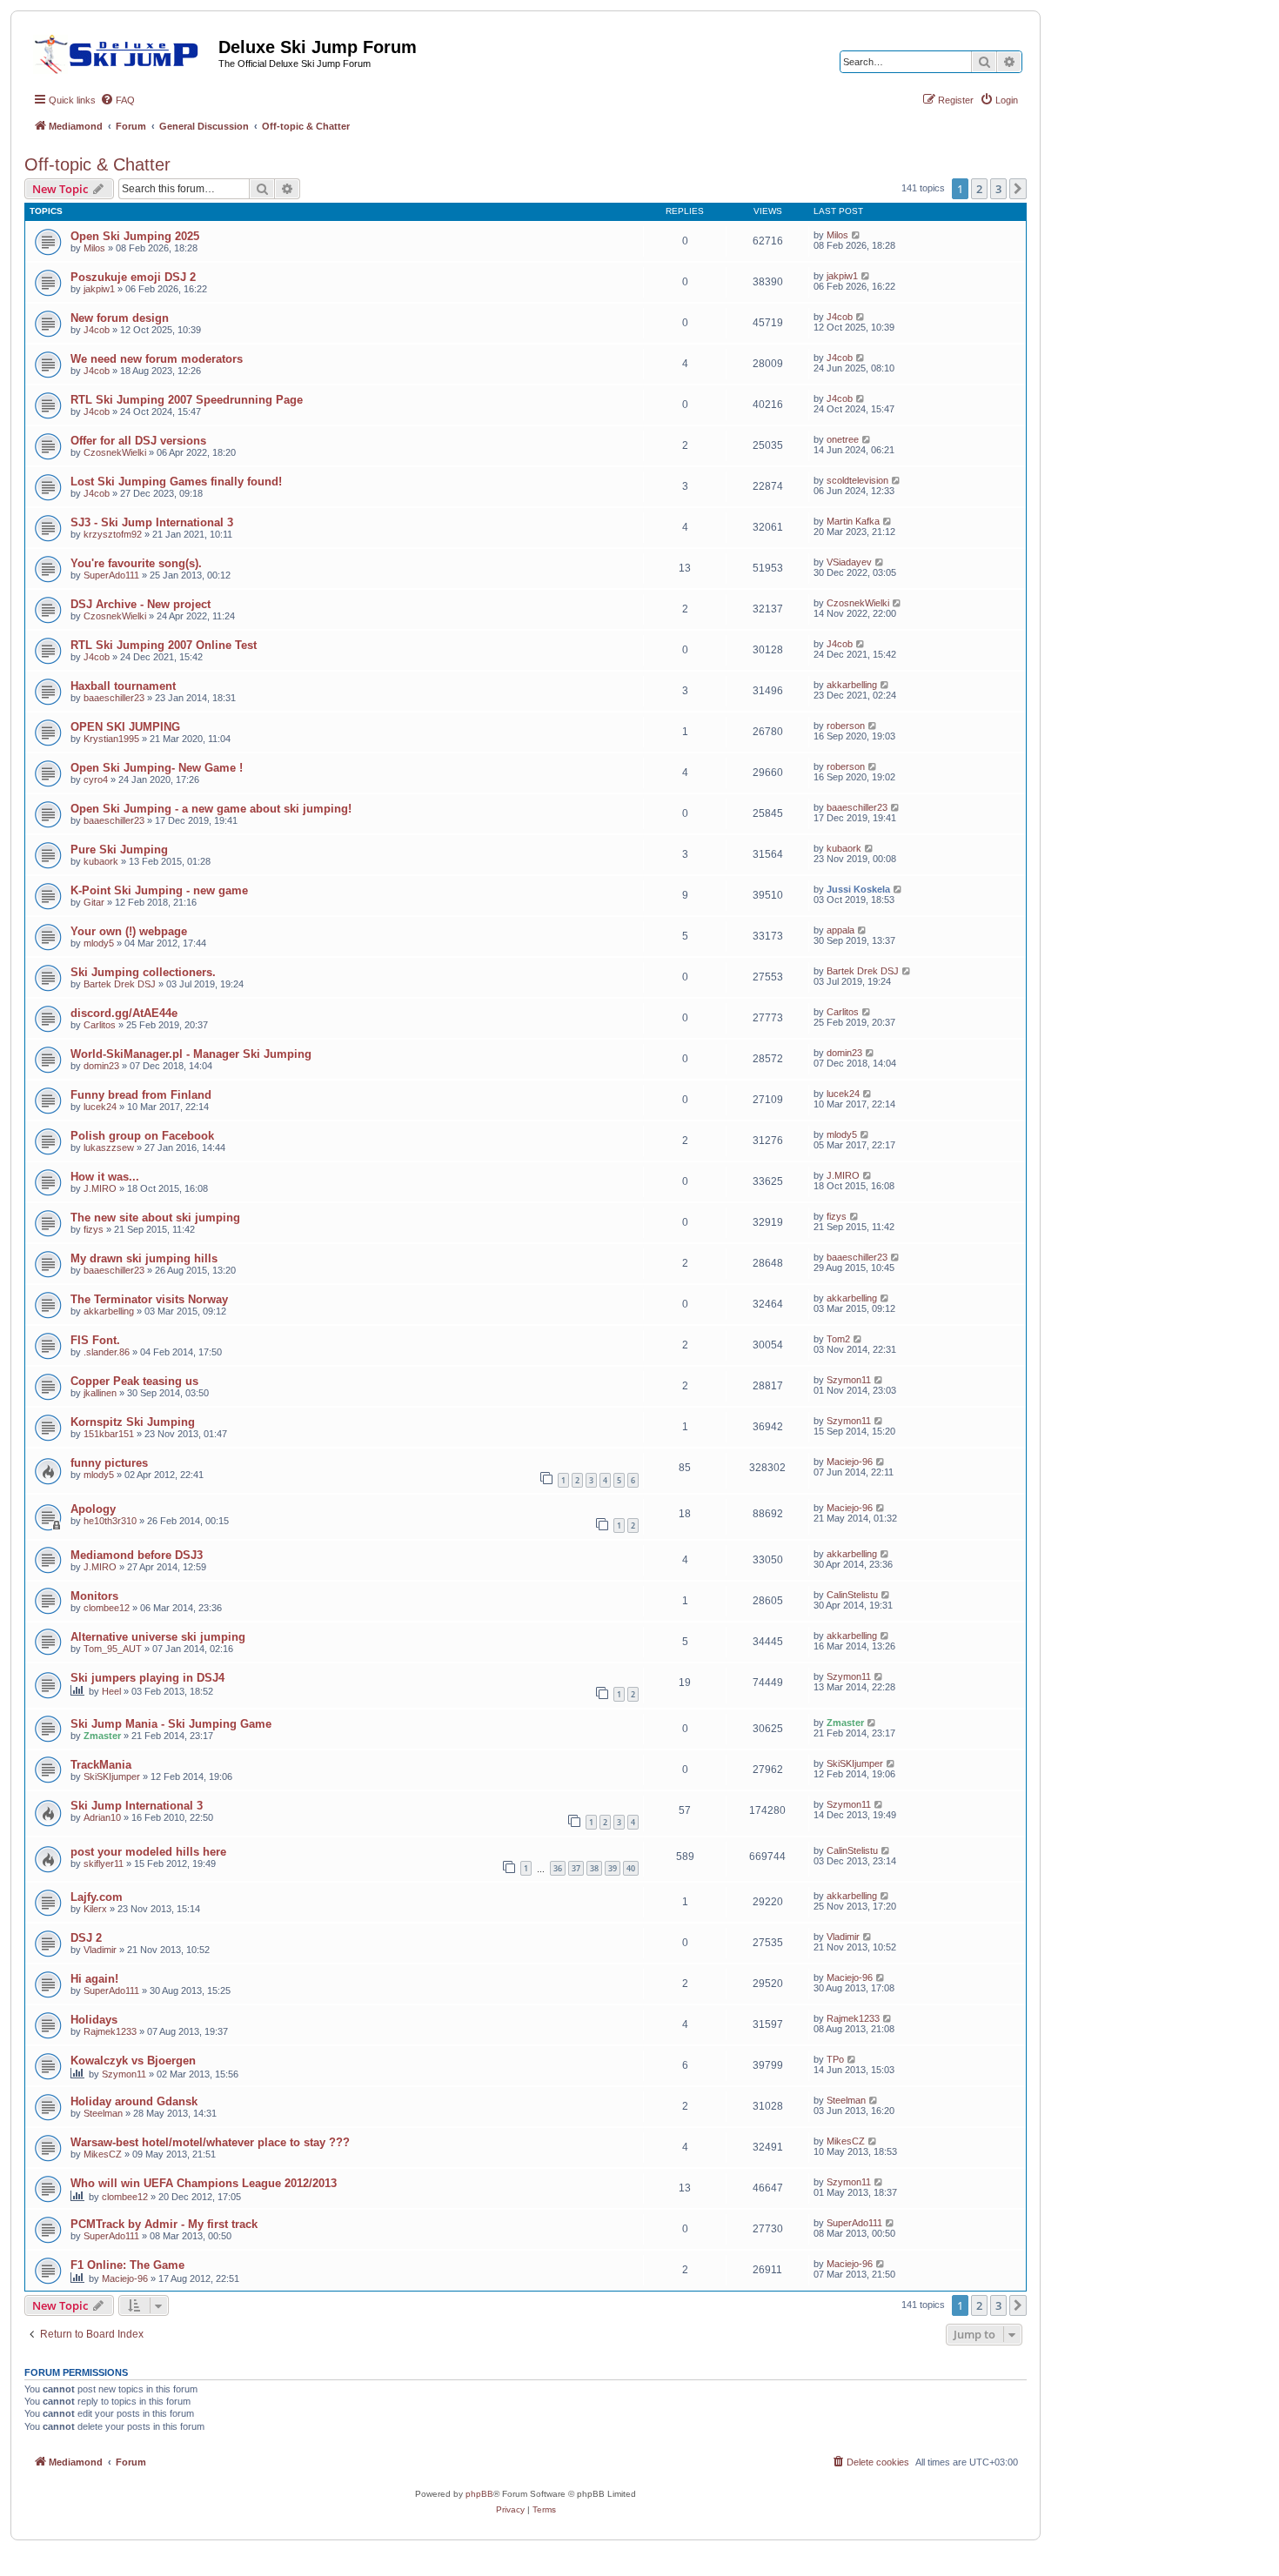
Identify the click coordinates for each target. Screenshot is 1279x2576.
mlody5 (99, 943)
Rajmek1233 (110, 2031)
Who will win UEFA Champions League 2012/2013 (204, 2183)
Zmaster (102, 1736)
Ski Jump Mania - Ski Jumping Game (171, 1724)
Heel (111, 1691)
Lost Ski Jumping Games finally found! (176, 482)
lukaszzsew (109, 1147)
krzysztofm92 (113, 534)
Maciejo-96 (850, 1462)
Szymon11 (849, 1380)
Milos (94, 248)
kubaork (101, 861)
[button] (1018, 189)
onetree (843, 439)
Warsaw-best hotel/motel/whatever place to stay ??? (210, 2142)
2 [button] (979, 189)
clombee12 (107, 1608)
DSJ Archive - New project (141, 604)
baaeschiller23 (114, 698)
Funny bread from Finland (141, 1095)
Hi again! (94, 1979)
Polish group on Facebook (142, 1136)
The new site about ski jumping (155, 1218)
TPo (835, 2059)
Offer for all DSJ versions (138, 441)
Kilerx (95, 1909)
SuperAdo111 (111, 575)
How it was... (105, 1177)
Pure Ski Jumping (119, 850)
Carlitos (100, 1025)
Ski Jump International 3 (137, 1806)
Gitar (94, 902)
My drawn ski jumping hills (144, 1258)
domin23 (101, 1066)
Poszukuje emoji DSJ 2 (133, 277)
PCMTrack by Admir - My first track (164, 2224)
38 (594, 1868)
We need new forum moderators (157, 359)
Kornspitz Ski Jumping (133, 1422)
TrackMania (101, 1765)
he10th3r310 (110, 1521)
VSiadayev (849, 562)
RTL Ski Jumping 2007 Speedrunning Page (187, 400)
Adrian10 (102, 1817)
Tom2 (838, 1339)
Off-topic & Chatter (97, 164)
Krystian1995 (111, 739)
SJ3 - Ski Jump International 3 (152, 522)
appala (840, 930)
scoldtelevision (857, 480)
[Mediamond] (121, 51)
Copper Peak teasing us (134, 1381)
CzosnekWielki (115, 452)
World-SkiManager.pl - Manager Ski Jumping (191, 1054)
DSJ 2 (86, 1938)
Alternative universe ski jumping (158, 1637)
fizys (94, 1229)
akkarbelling (852, 685)
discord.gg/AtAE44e (124, 1013)
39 (613, 1868)
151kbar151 (109, 1434)
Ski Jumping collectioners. (143, 972)
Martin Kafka (853, 521)
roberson (846, 726)
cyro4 (96, 779)
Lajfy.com (97, 1897)
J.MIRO (100, 1188)
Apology (93, 1509)
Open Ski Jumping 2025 (135, 236)
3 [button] (998, 189)
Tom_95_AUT (113, 1649)
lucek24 (100, 1107)
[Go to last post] (857, 235)
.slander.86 (107, 1352)
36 (558, 1868)
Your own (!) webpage (129, 931)
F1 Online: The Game (127, 2265)
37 (576, 1868)
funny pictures (109, 1463)
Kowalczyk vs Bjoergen (133, 2061)
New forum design (120, 318)
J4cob (97, 330)
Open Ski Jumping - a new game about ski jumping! (211, 809)
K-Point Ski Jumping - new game (159, 890)
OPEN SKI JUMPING (125, 727)
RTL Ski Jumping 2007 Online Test (164, 645)
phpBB (479, 2494)
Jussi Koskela (858, 889)
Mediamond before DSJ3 (137, 1555)
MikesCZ (103, 2154)
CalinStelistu (852, 1595)
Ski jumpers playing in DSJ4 (147, 1678)
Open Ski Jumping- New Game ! (157, 768)
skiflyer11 (104, 1863)
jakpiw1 (99, 289)
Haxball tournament (123, 686)
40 (631, 1868)
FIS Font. (95, 1340)
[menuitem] (117, 100)
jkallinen (100, 1393)
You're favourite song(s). (136, 563)
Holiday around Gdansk (134, 2101)
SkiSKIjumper (112, 1776)
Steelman (103, 2113)
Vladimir (100, 1950)
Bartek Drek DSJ (120, 984)
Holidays (94, 2020)
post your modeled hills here (148, 1852)
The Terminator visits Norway (149, 1299)
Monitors (94, 1596)
